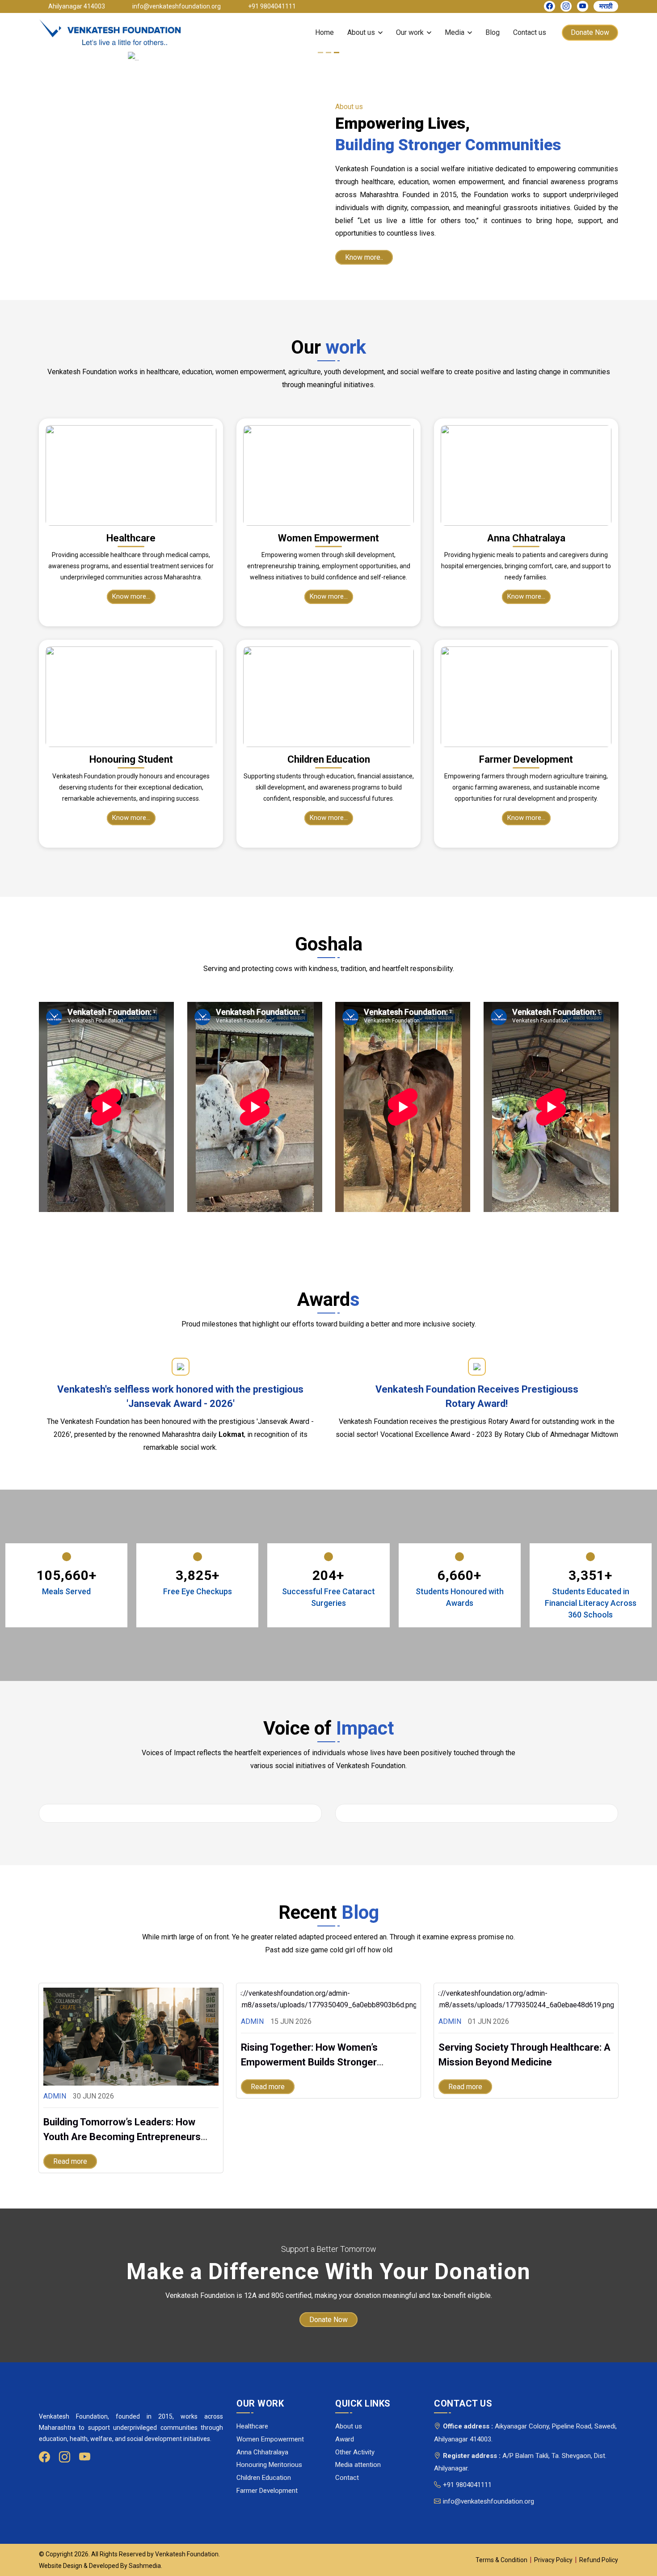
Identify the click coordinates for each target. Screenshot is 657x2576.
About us (361, 32)
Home (324, 32)
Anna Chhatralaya (262, 2452)
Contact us (530, 32)
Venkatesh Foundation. (187, 2554)
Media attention (358, 2465)
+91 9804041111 (467, 2485)
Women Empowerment (270, 2439)
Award (345, 2439)
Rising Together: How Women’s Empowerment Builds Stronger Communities (309, 2062)
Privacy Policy (553, 2560)
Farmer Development (267, 2491)
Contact (347, 2478)
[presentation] (25, 1811)
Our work (410, 32)
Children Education (264, 2478)
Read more (70, 2161)
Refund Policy (599, 2560)
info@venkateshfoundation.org (489, 2501)
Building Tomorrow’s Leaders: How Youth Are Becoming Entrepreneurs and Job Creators (122, 2137)
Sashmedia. (145, 2566)
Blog (493, 32)
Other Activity (355, 2452)
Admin (55, 2096)
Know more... (131, 596)
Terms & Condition (501, 2560)
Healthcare (252, 2426)
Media (455, 32)
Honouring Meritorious (269, 2465)
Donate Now (590, 32)
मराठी (606, 6)
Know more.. (364, 257)
